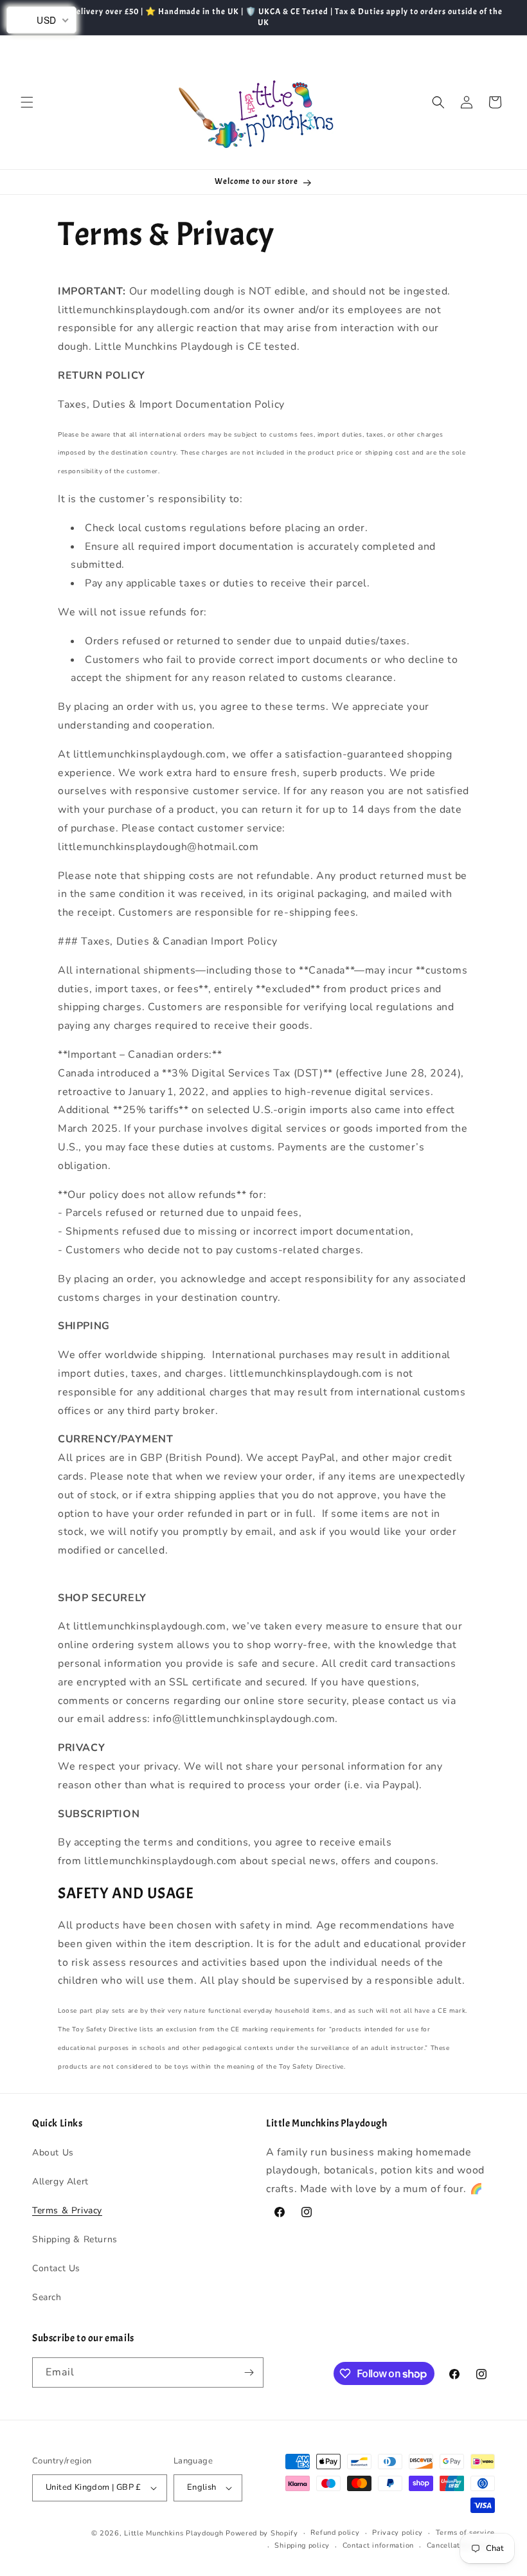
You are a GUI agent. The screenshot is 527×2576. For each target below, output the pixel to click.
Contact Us (56, 2268)
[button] (27, 102)
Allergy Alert (60, 2181)
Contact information (378, 2545)
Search (47, 2297)
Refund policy (335, 2533)
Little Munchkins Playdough (174, 2533)
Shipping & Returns (75, 2239)
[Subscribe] (249, 2372)
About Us (53, 2153)
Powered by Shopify (262, 2533)
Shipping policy (302, 2545)
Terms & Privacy (67, 2210)
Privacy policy (397, 2533)
